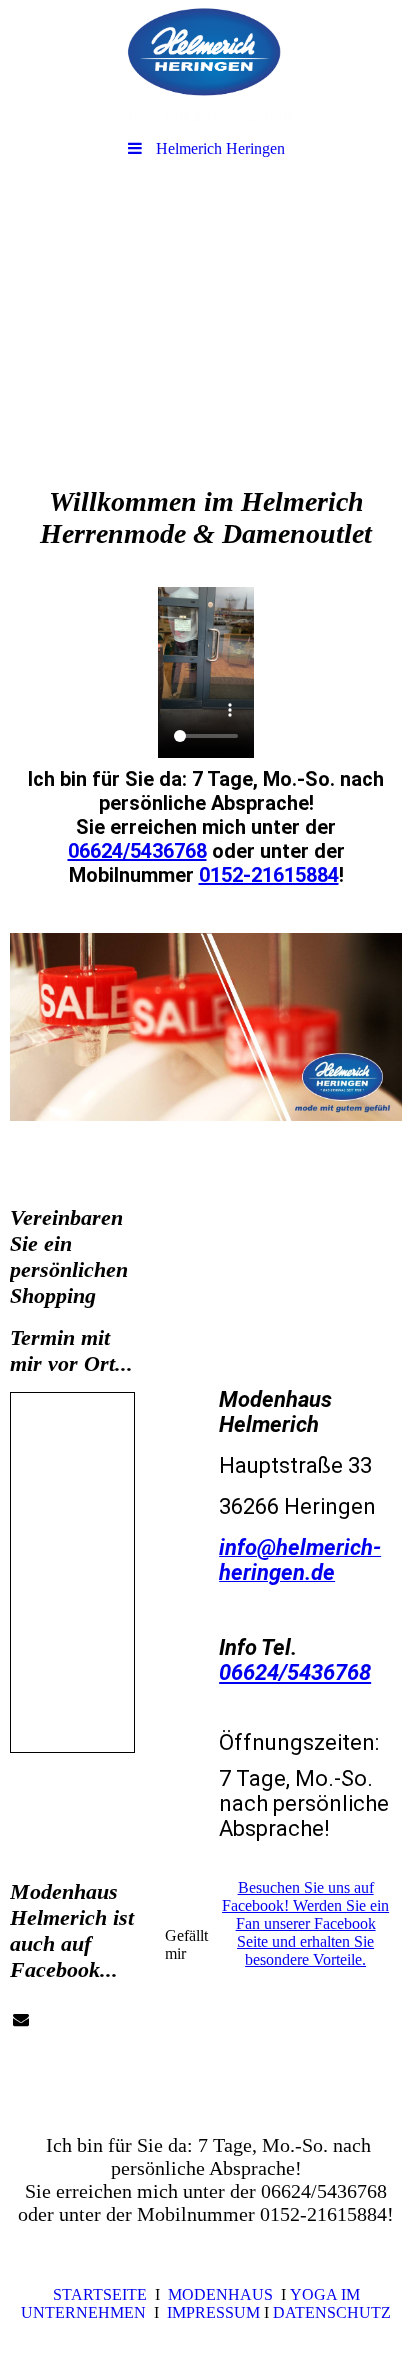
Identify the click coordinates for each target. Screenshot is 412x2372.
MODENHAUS (220, 2294)
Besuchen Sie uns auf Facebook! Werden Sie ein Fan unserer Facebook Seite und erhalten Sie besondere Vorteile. (305, 1923)
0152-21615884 (269, 875)
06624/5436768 (137, 851)
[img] (206, 65)
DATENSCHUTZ (332, 2312)
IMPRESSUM (215, 2312)
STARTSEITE (100, 2294)
